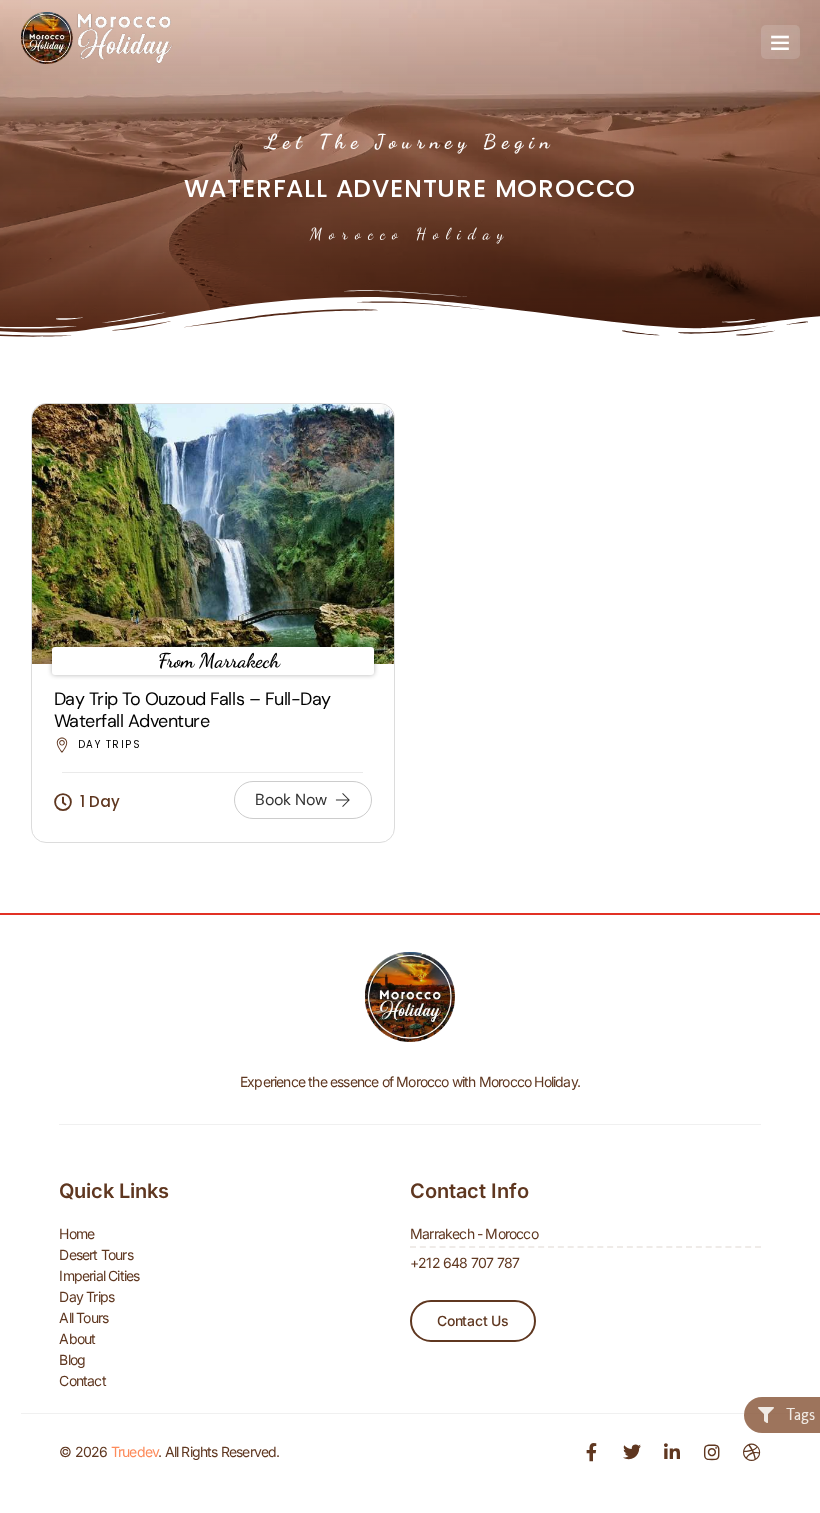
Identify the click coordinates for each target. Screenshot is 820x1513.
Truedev (134, 1451)
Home (76, 1233)
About (77, 1338)
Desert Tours (95, 1254)
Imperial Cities (99, 1275)
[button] (780, 42)
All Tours (83, 1317)
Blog (72, 1359)
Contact (82, 1380)
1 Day (100, 801)
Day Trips (110, 744)
